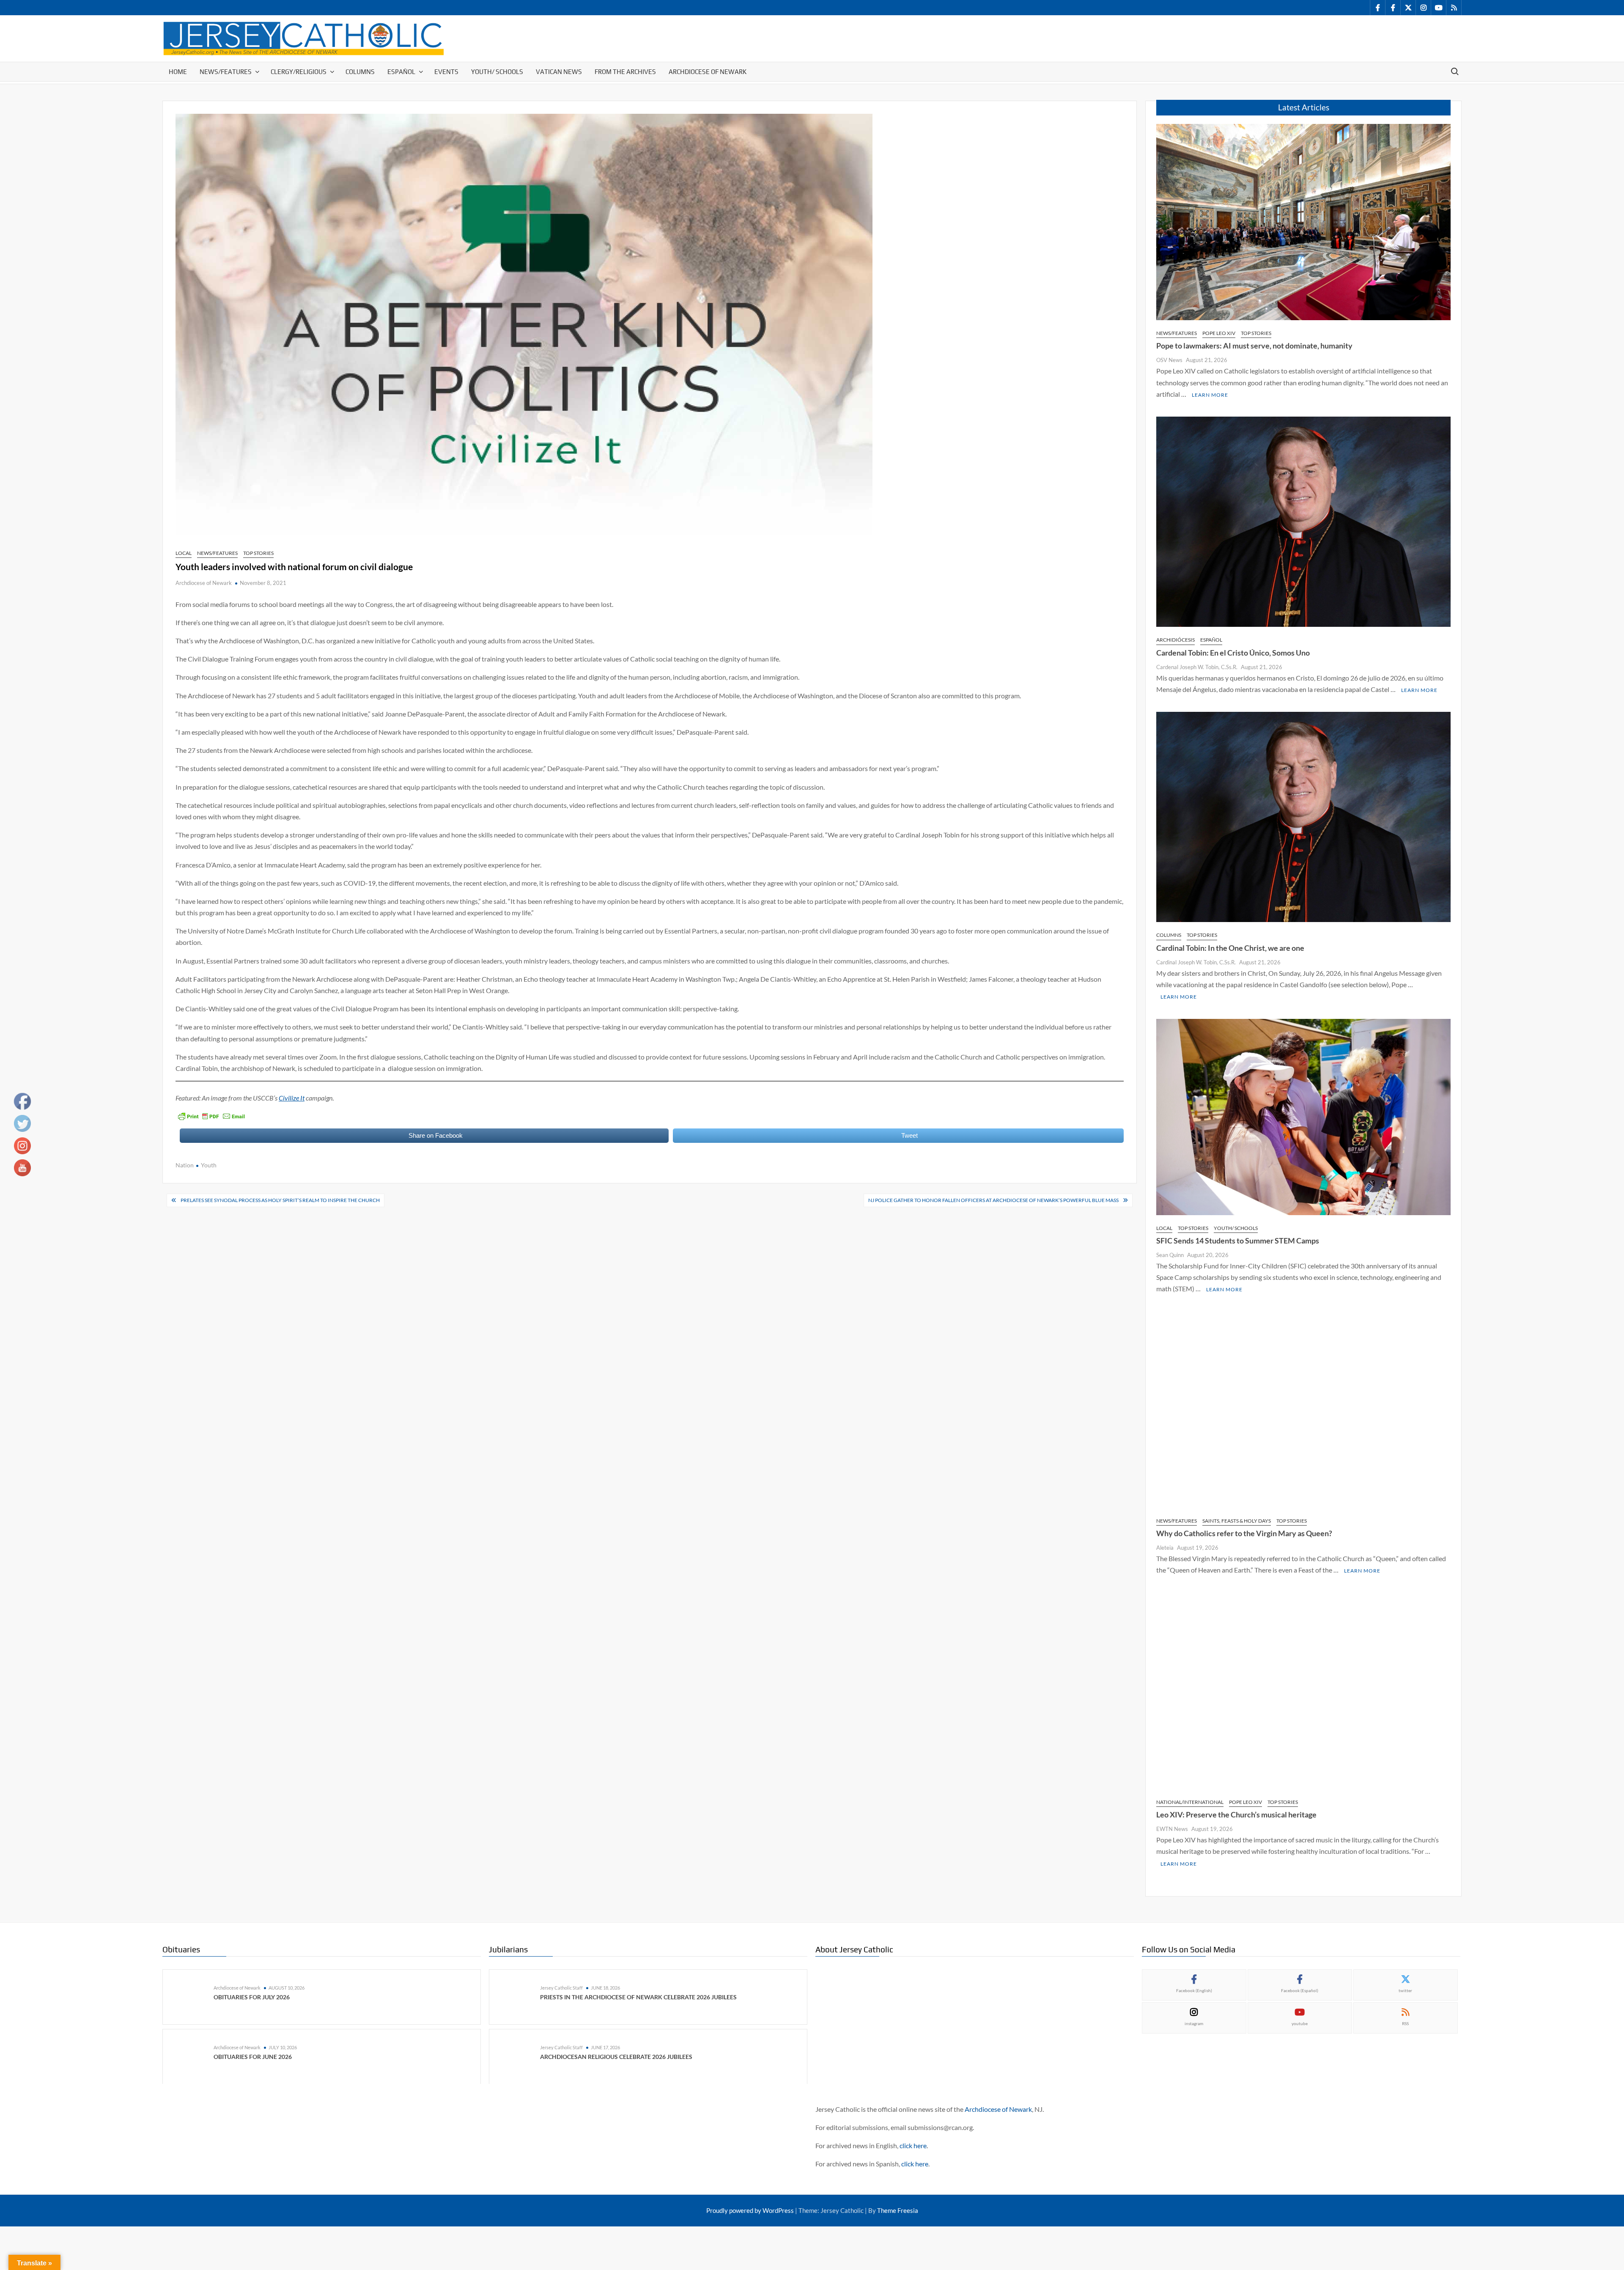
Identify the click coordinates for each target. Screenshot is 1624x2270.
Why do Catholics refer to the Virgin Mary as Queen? (1244, 1533)
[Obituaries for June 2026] (190, 2056)
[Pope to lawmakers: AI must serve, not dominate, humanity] (1303, 221)
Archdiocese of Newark (708, 72)
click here (913, 2145)
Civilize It (292, 1098)
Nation (185, 1165)
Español (401, 72)
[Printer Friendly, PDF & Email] (211, 1116)
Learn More (1210, 395)
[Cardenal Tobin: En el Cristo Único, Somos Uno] (1303, 521)
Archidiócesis (1175, 640)
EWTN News (1172, 1829)
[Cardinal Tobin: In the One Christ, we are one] (1303, 816)
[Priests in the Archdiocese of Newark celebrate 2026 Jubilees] (517, 1996)
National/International (1190, 1802)
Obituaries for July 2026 (252, 1997)
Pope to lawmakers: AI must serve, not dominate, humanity (1254, 346)
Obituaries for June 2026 (253, 2056)
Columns (360, 72)
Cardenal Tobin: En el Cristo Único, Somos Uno (1233, 653)
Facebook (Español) (1300, 1990)
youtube (1300, 2023)
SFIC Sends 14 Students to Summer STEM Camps (1238, 1241)
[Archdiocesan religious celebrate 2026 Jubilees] (517, 2056)
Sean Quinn (1170, 1255)
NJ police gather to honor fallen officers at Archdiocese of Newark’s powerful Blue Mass (993, 1200)
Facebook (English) (1194, 1990)
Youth (209, 1165)
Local (184, 553)
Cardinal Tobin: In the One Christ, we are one (1230, 948)
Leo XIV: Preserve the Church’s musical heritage (1236, 1814)
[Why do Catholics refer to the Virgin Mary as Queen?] (1303, 1409)
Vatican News (559, 72)
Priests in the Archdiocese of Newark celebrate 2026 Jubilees (638, 1997)
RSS (1405, 2023)
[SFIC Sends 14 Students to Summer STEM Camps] (1303, 1116)
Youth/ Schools (497, 72)
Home (178, 72)
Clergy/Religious (299, 72)
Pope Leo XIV (1219, 333)
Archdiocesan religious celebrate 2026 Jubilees (616, 2056)
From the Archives (625, 72)
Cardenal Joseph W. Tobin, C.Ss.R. (1197, 667)
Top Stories (258, 553)
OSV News (1169, 360)
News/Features (226, 72)
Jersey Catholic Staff (561, 1988)
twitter (1405, 1990)
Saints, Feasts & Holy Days (1237, 1521)
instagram (1194, 2023)
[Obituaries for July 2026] (190, 1996)
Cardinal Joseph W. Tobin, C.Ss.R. (1196, 962)
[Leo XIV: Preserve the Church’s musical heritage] (1303, 1690)
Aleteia (1165, 1548)
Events (446, 72)
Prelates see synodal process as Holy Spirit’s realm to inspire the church (280, 1200)
